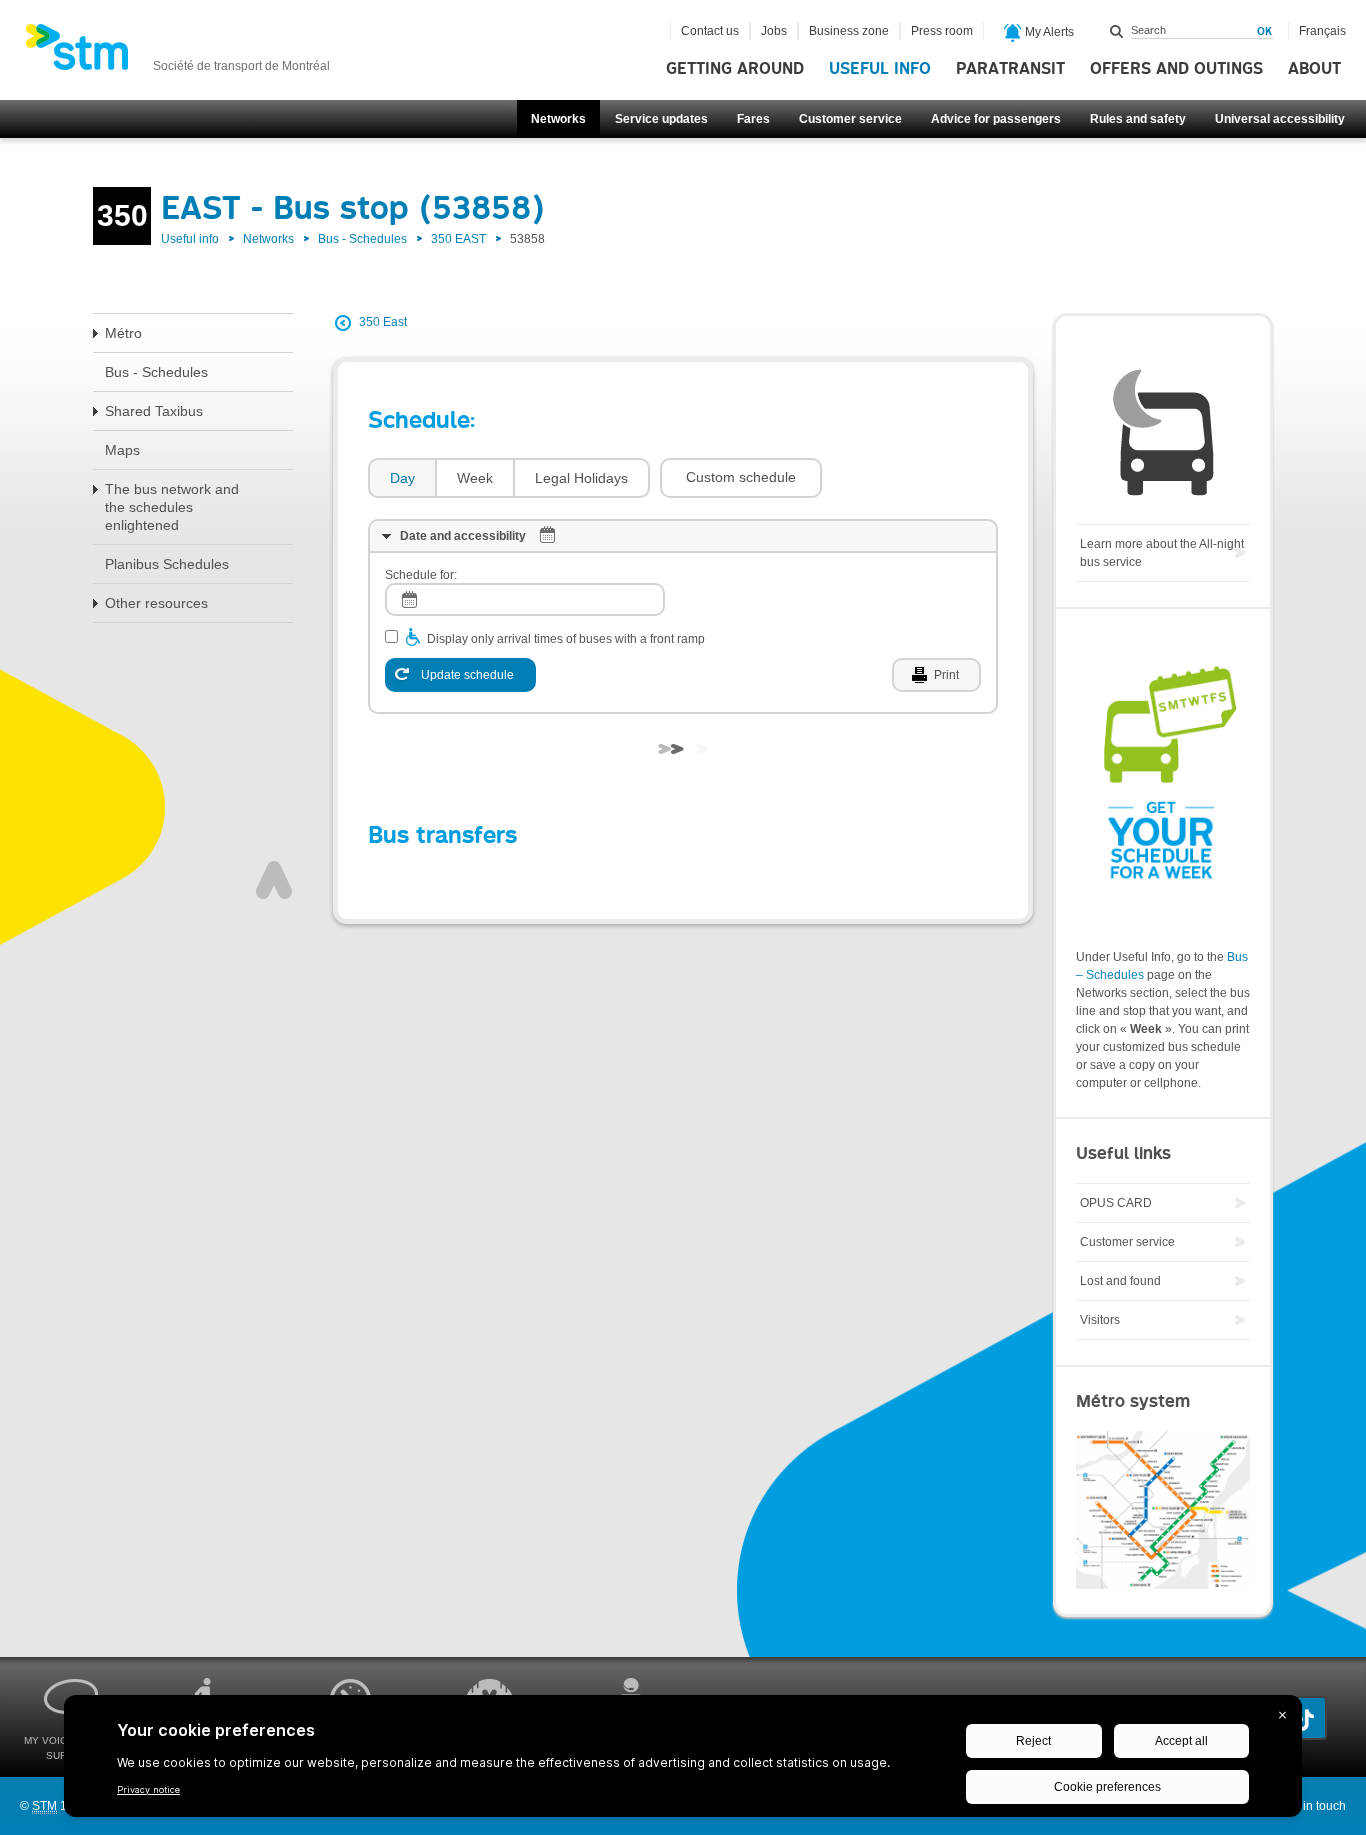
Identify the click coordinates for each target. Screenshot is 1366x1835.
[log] (525, 599)
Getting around (735, 69)
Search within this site (1117, 31)
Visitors (1100, 1320)
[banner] (177, 53)
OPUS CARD (1116, 1203)
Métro (123, 333)
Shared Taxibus (154, 411)
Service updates (661, 119)
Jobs (774, 31)
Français (1322, 31)
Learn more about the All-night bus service (1162, 553)
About (1314, 69)
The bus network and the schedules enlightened (172, 507)
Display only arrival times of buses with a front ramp (566, 639)
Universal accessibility (1280, 119)
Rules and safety (1138, 119)
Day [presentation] (402, 478)
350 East (383, 322)
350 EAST (458, 239)
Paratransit (1010, 69)
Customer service (850, 119)
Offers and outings (1176, 69)
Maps (122, 450)
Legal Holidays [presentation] (581, 478)
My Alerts (1048, 32)
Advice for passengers (996, 119)
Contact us (710, 31)
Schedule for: (421, 575)
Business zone (849, 31)
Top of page (274, 880)
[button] (741, 478)
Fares (753, 119)
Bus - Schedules (362, 239)
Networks (558, 119)
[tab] (401, 478)
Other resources (156, 603)
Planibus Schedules (167, 564)
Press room (942, 31)
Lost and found (1120, 1281)
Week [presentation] (475, 478)
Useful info (880, 69)
